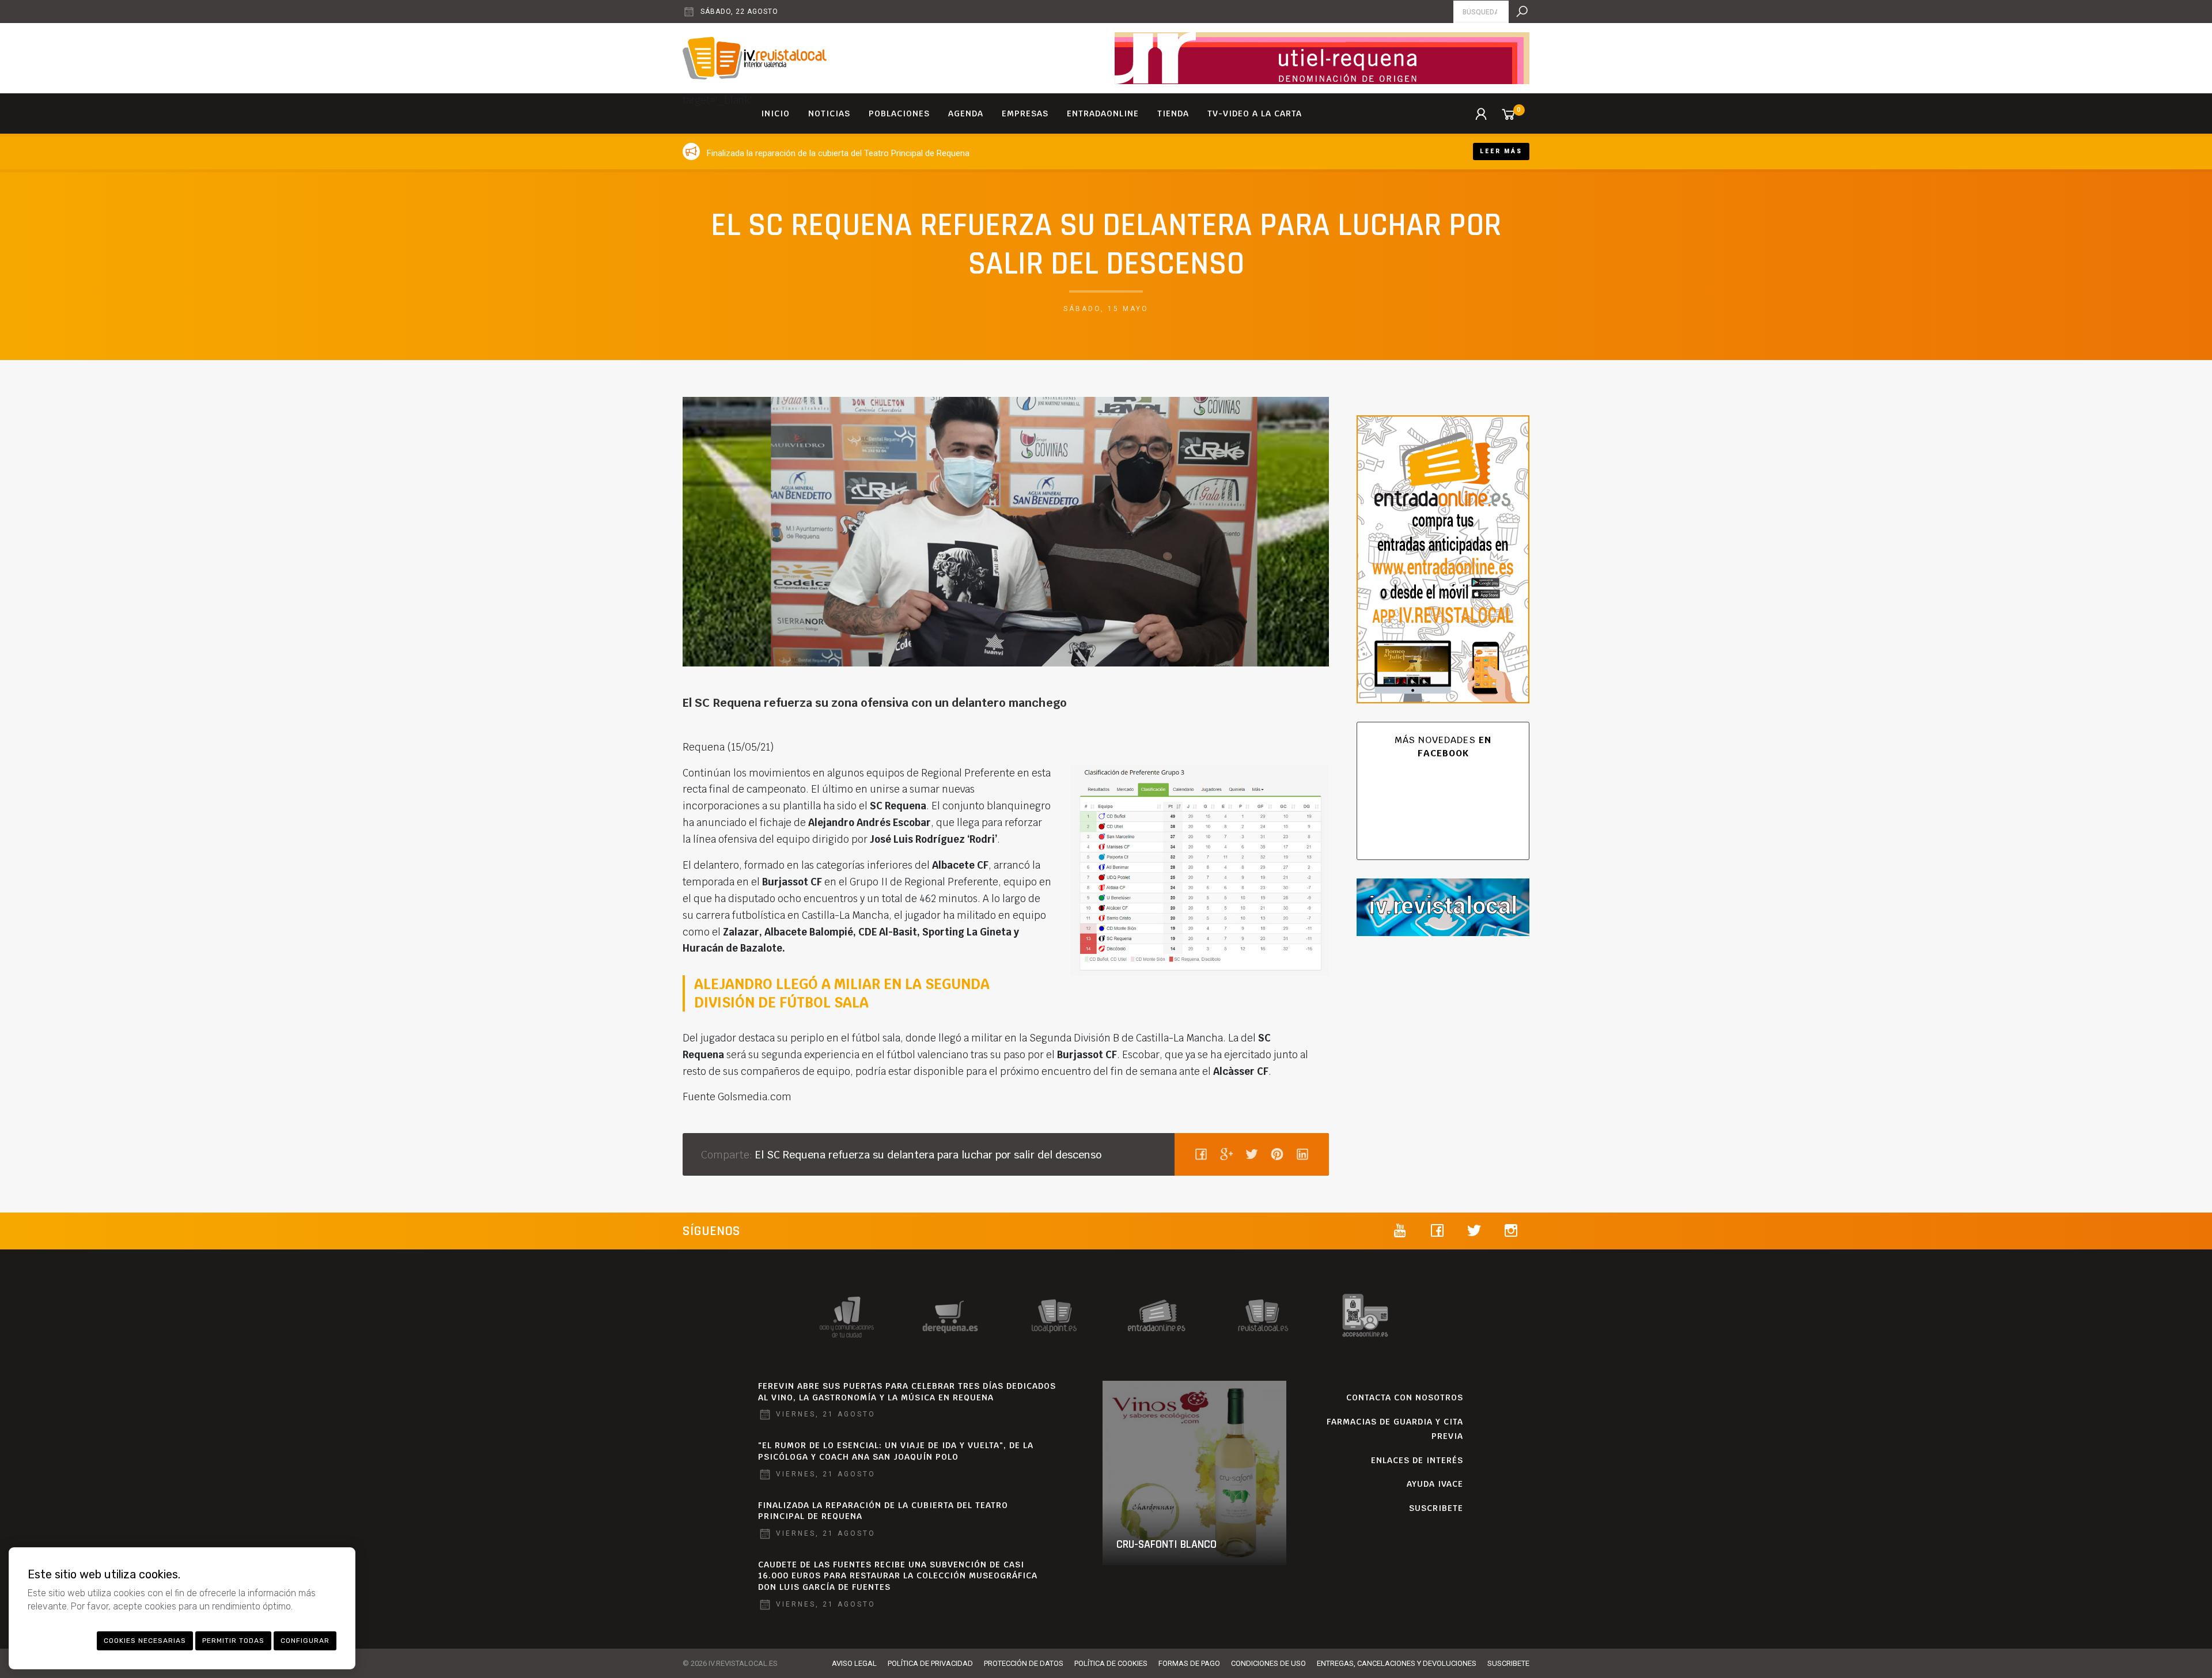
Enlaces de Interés (1417, 1460)
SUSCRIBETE (1436, 1508)
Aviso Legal (854, 1663)
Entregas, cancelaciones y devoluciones (1397, 1663)
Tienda (1173, 113)
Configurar (305, 1641)
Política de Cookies (1111, 1663)
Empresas (1025, 113)
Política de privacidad (930, 1663)
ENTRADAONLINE (1103, 113)
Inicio (775, 113)
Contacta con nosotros (1405, 1397)
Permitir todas (233, 1641)
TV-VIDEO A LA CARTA (1255, 113)
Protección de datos (1024, 1663)
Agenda (966, 113)
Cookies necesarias (145, 1641)
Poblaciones (899, 113)
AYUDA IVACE (1435, 1484)
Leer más (1501, 151)
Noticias (829, 113)
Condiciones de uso (1268, 1663)
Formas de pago (1189, 1663)
